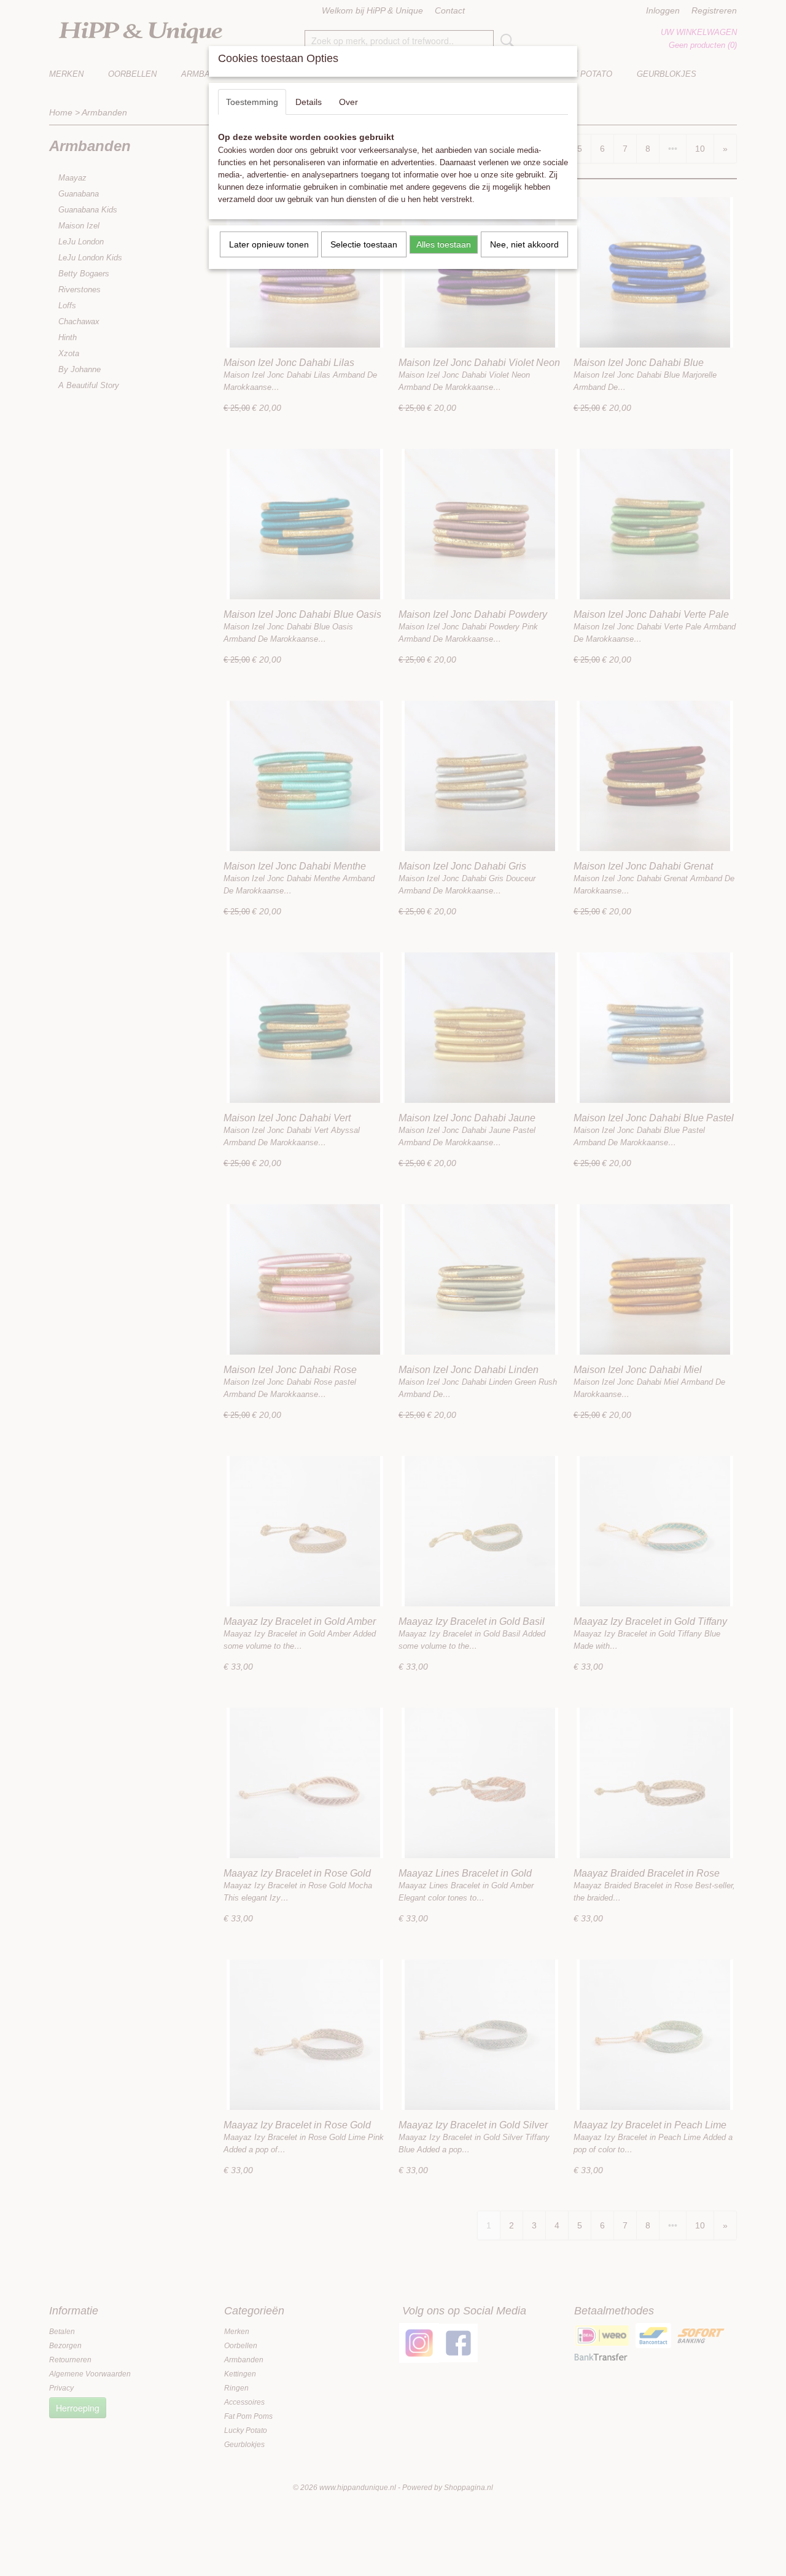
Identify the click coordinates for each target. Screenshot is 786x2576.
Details (309, 102)
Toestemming (252, 102)
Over (348, 102)
